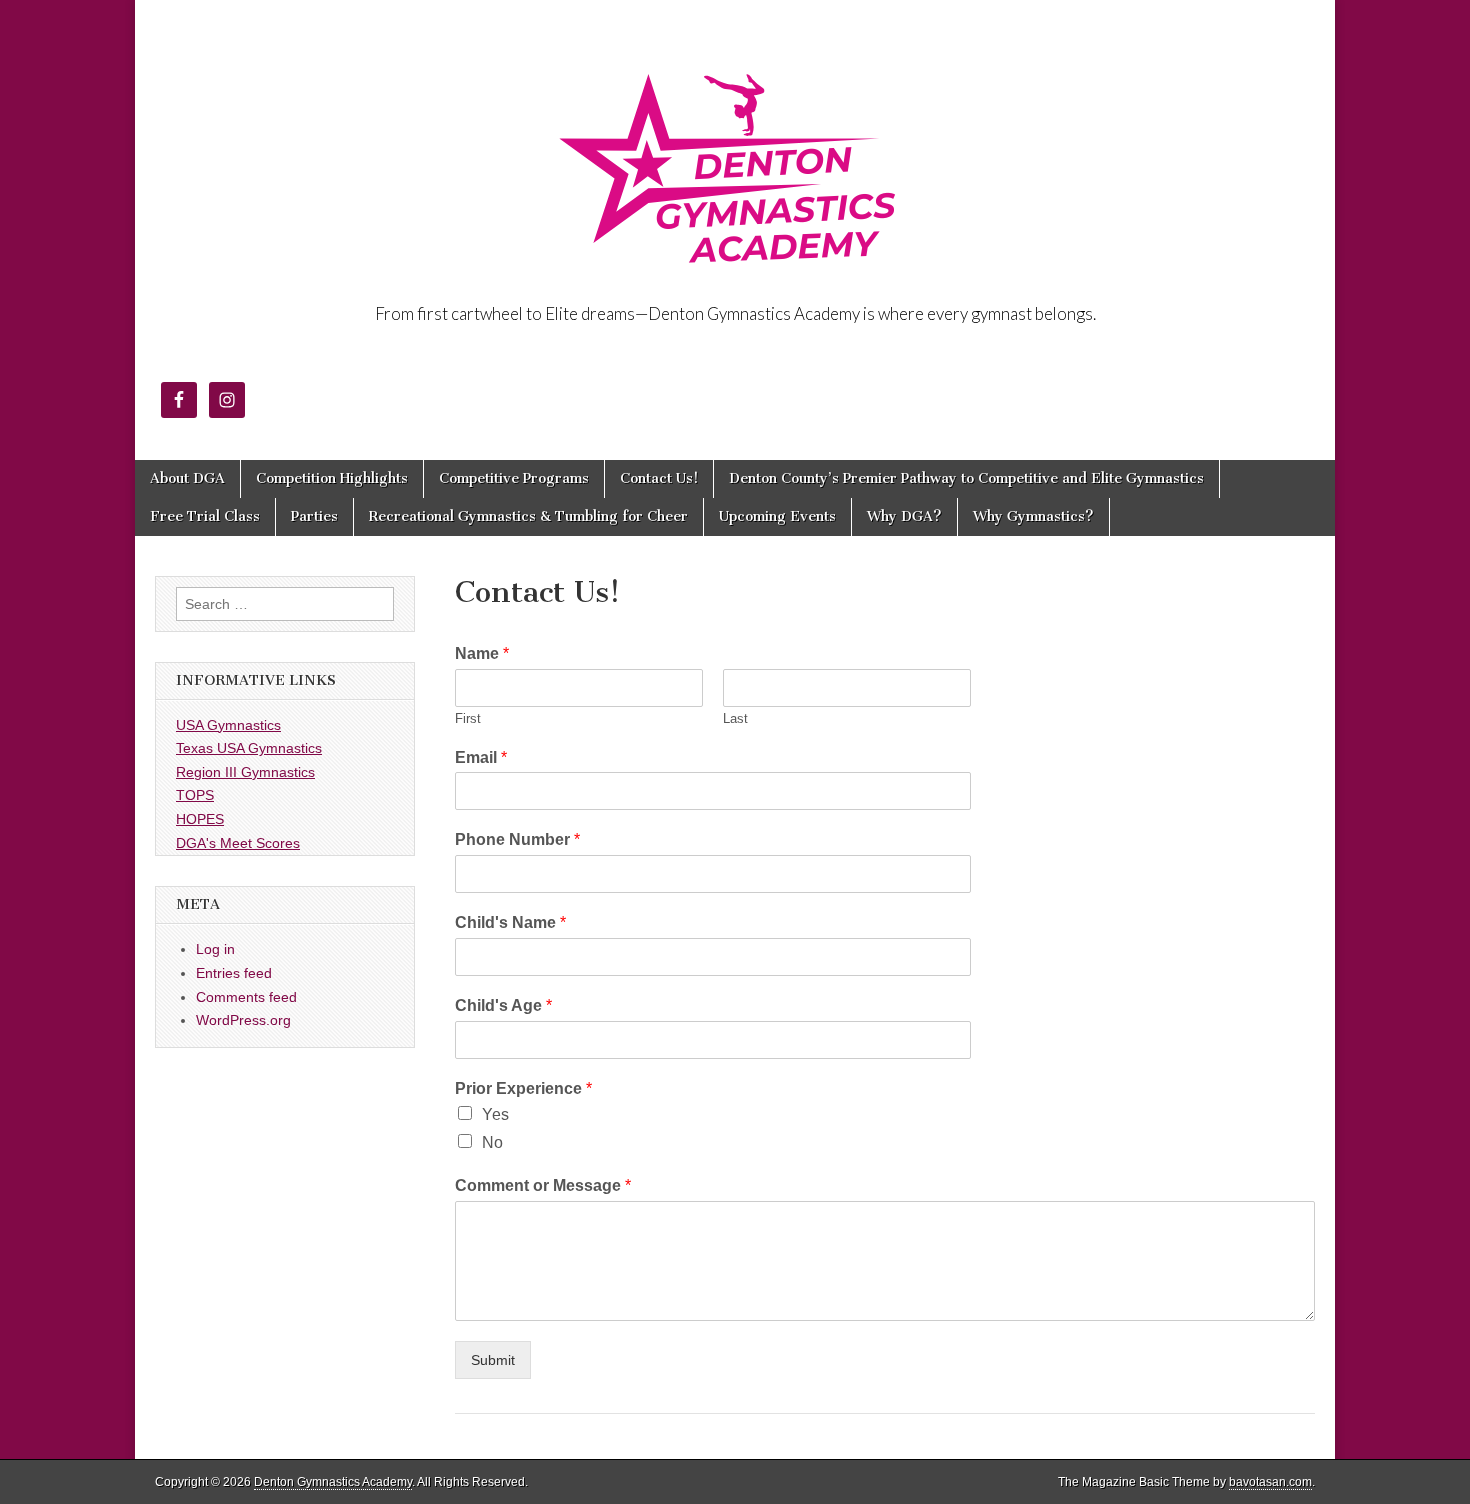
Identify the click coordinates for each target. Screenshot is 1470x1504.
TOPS (195, 795)
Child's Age (503, 1005)
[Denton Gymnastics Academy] (735, 153)
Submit (493, 1360)
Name (482, 653)
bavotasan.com (1270, 1482)
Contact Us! (659, 478)
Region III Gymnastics (245, 772)
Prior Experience (523, 1088)
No (492, 1142)
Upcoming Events (777, 516)
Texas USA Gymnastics (249, 748)
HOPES (200, 819)
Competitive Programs (514, 478)
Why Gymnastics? (1033, 516)
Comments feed (246, 997)
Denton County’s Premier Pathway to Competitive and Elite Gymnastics (966, 478)
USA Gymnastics (228, 725)
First (468, 718)
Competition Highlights (332, 478)
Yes (495, 1114)
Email (481, 757)
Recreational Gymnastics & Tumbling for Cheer (528, 516)
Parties (314, 516)
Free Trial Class (205, 516)
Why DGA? (904, 516)
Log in (215, 949)
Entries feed (234, 973)
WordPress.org (243, 1020)
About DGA (187, 478)
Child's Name (510, 922)
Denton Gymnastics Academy (333, 1482)
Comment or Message (543, 1185)
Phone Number (517, 839)
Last (735, 718)
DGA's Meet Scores (238, 843)
